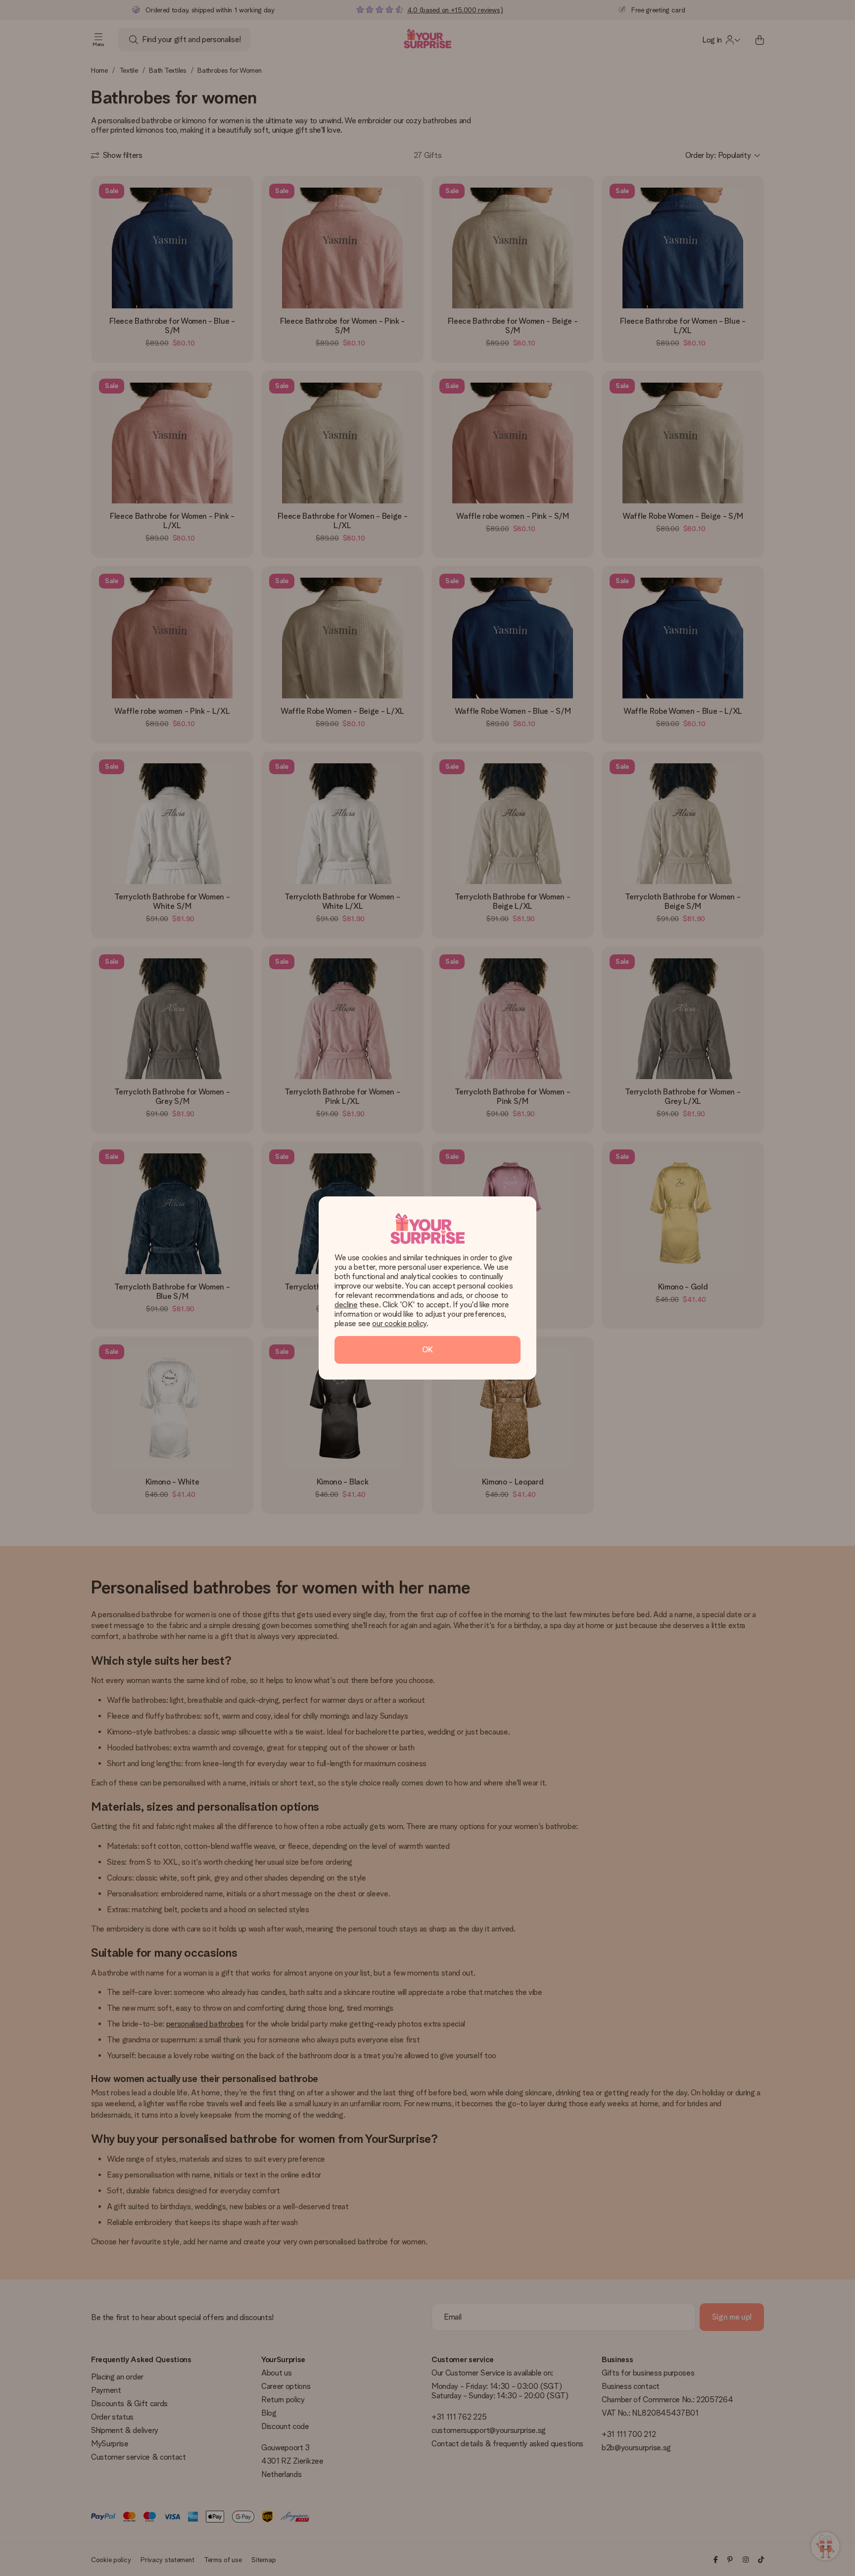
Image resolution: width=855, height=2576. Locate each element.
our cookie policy (399, 1323)
